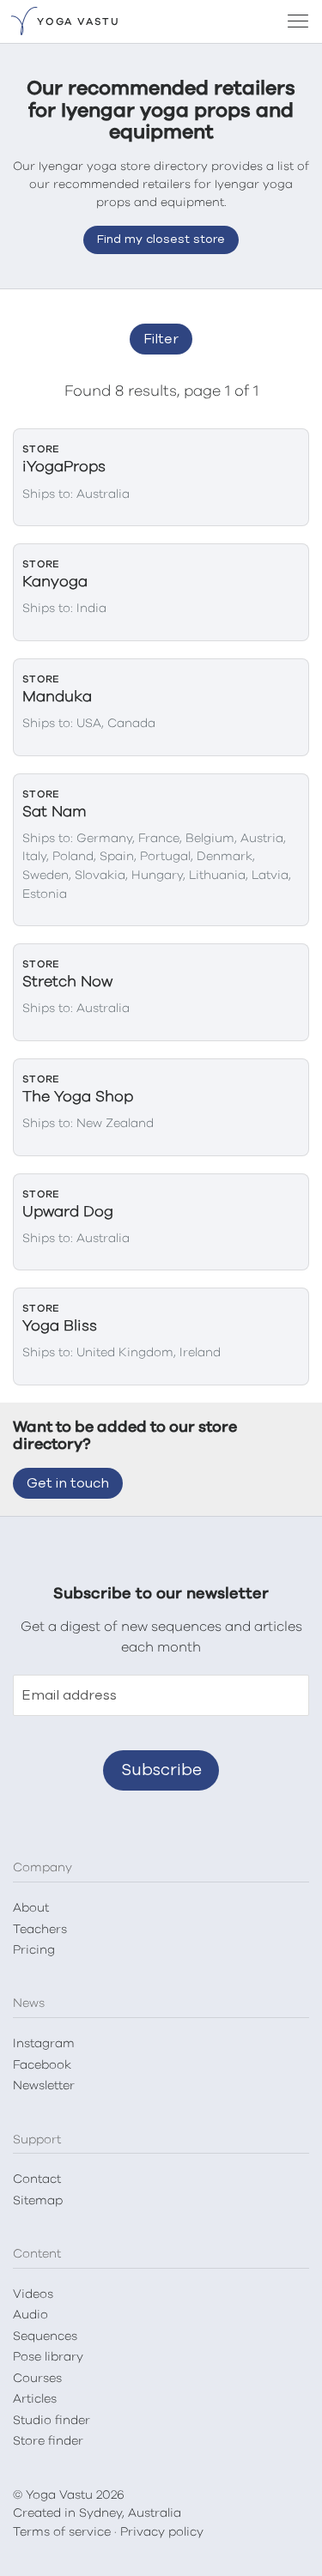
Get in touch (68, 1483)
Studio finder (52, 2421)
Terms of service (62, 2532)
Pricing (34, 1950)
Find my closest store (161, 239)
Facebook (42, 2065)
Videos (33, 2294)
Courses (37, 2379)
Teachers (40, 1930)
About (31, 1908)
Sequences (45, 2337)
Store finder (48, 2441)
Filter (161, 339)
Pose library (48, 2357)
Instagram (44, 2044)
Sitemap (38, 2201)
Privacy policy (162, 2532)
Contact (37, 2179)
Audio (30, 2315)
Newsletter (44, 2086)
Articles (35, 2399)
